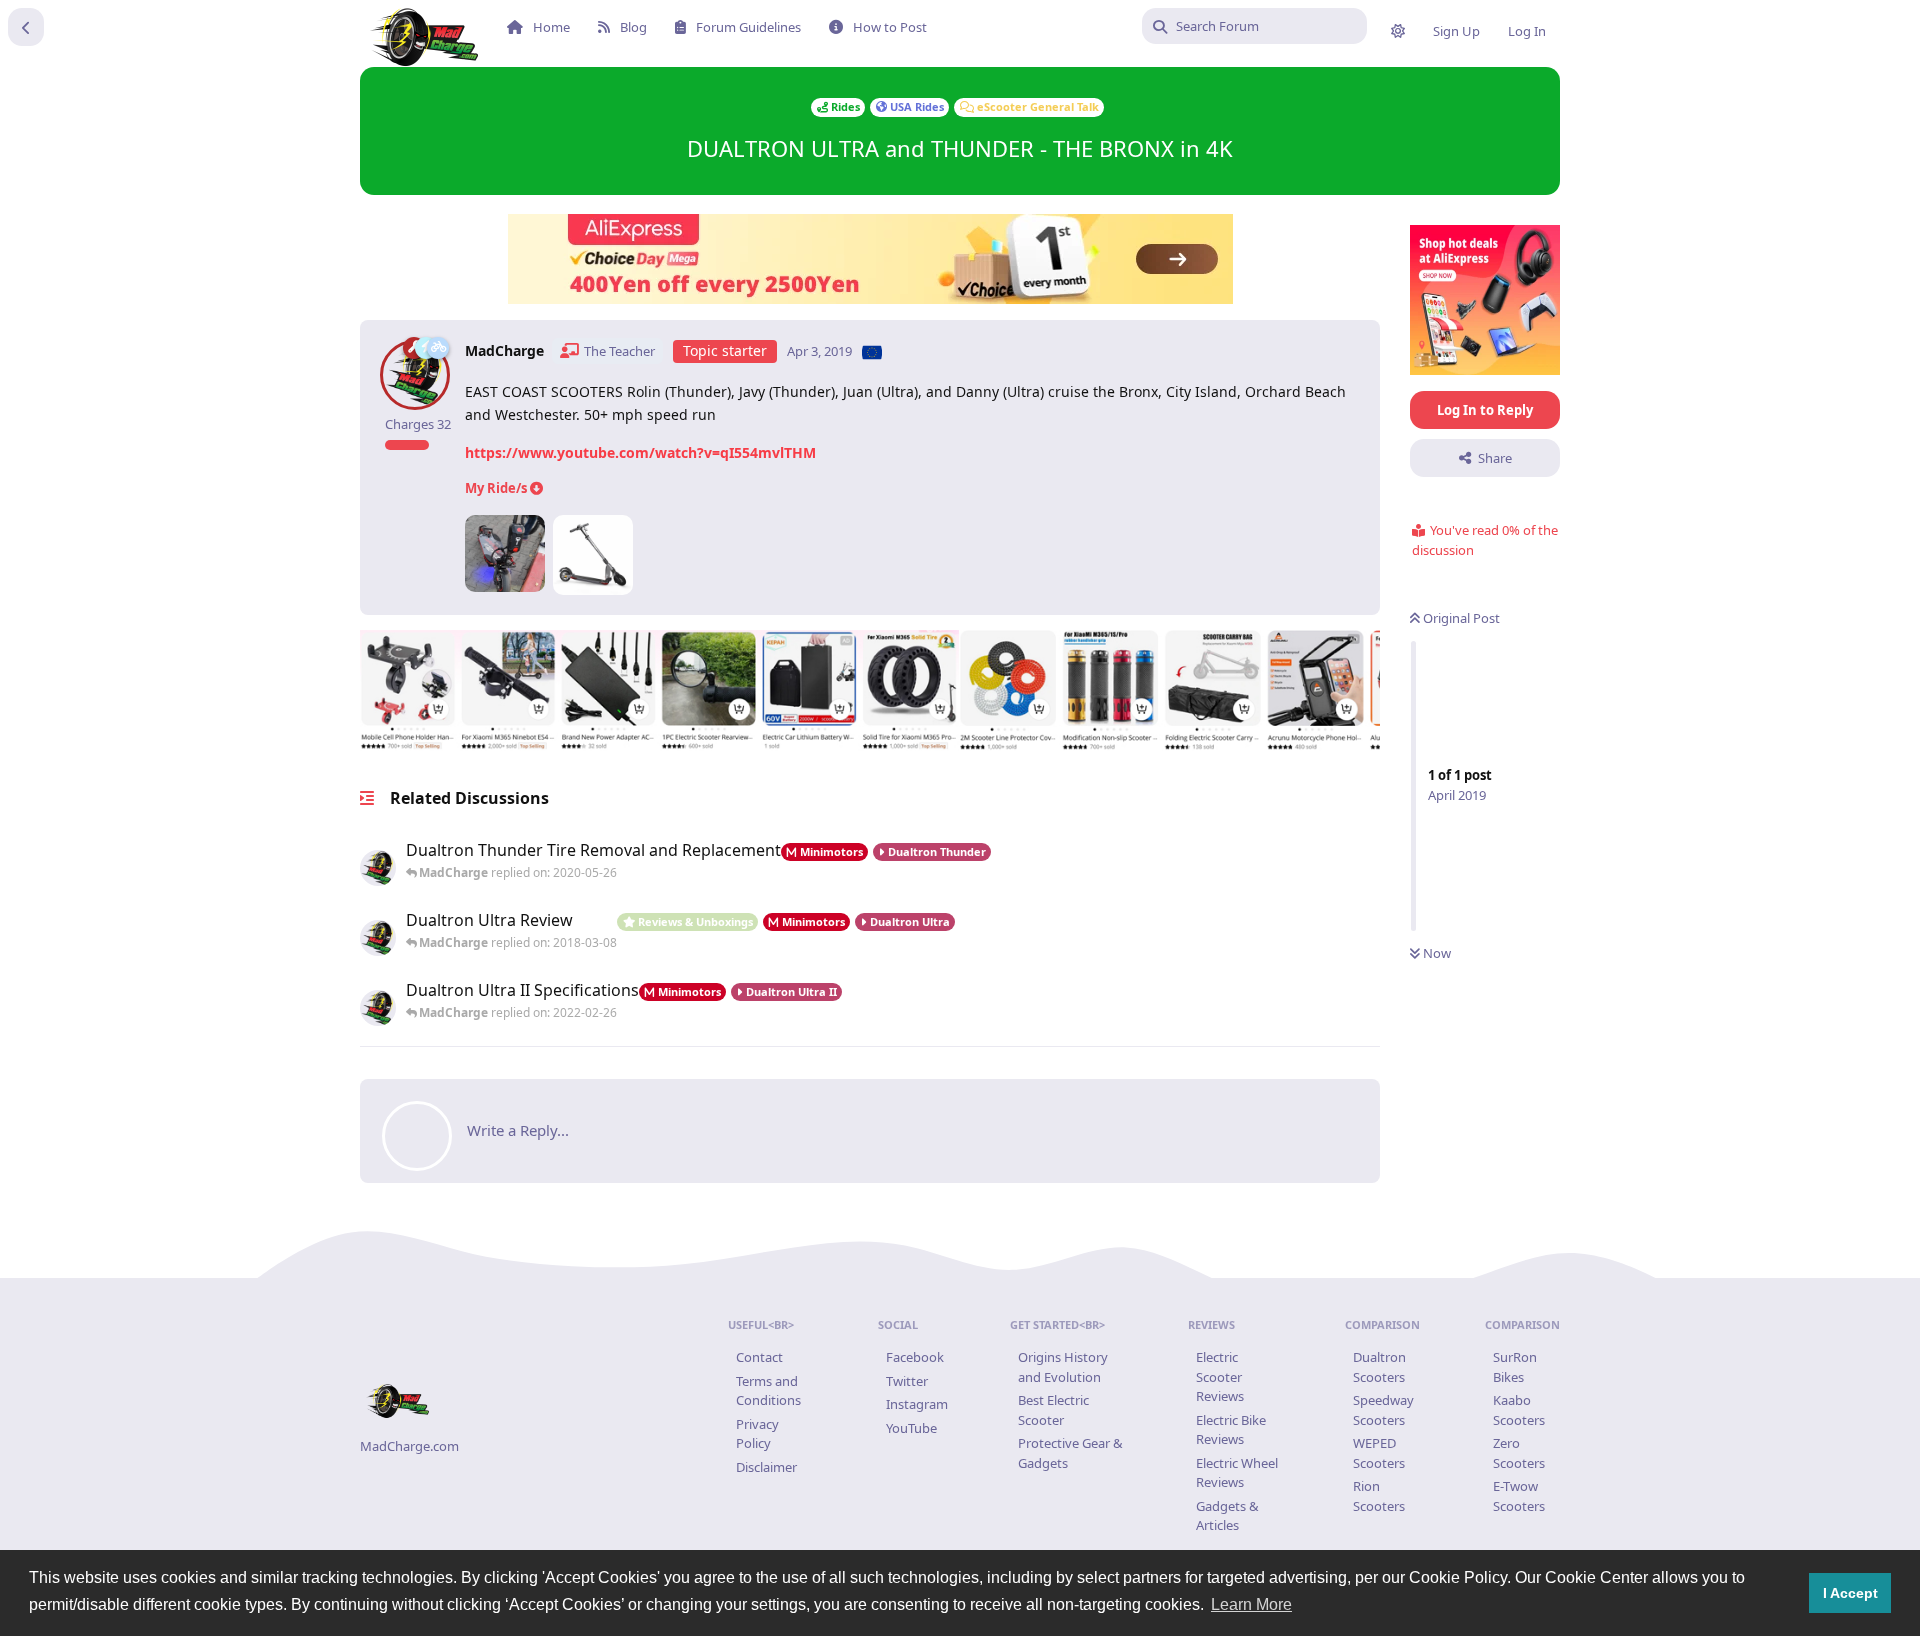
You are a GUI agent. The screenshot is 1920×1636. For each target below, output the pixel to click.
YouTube (911, 1428)
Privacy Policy (757, 1434)
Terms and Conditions (768, 1391)
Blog (633, 27)
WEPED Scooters (1379, 1453)
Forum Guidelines (748, 27)
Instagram (917, 1404)
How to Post (890, 27)
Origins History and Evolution (1063, 1367)
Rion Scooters (1379, 1496)
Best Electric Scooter (1053, 1410)
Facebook (915, 1357)
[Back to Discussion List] (26, 27)
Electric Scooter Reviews (1220, 1376)
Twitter (907, 1381)
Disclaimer (766, 1467)
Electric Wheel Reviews (1237, 1473)
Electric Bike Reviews (1231, 1430)
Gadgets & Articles (1227, 1516)
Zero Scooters (1519, 1453)
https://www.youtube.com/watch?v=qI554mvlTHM (640, 452)
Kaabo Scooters (1519, 1410)
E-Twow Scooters (1519, 1496)
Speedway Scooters (1383, 1410)
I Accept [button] (1850, 1593)
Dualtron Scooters (1379, 1367)
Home (551, 27)
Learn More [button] (1251, 1604)
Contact (759, 1357)
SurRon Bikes (1515, 1367)
